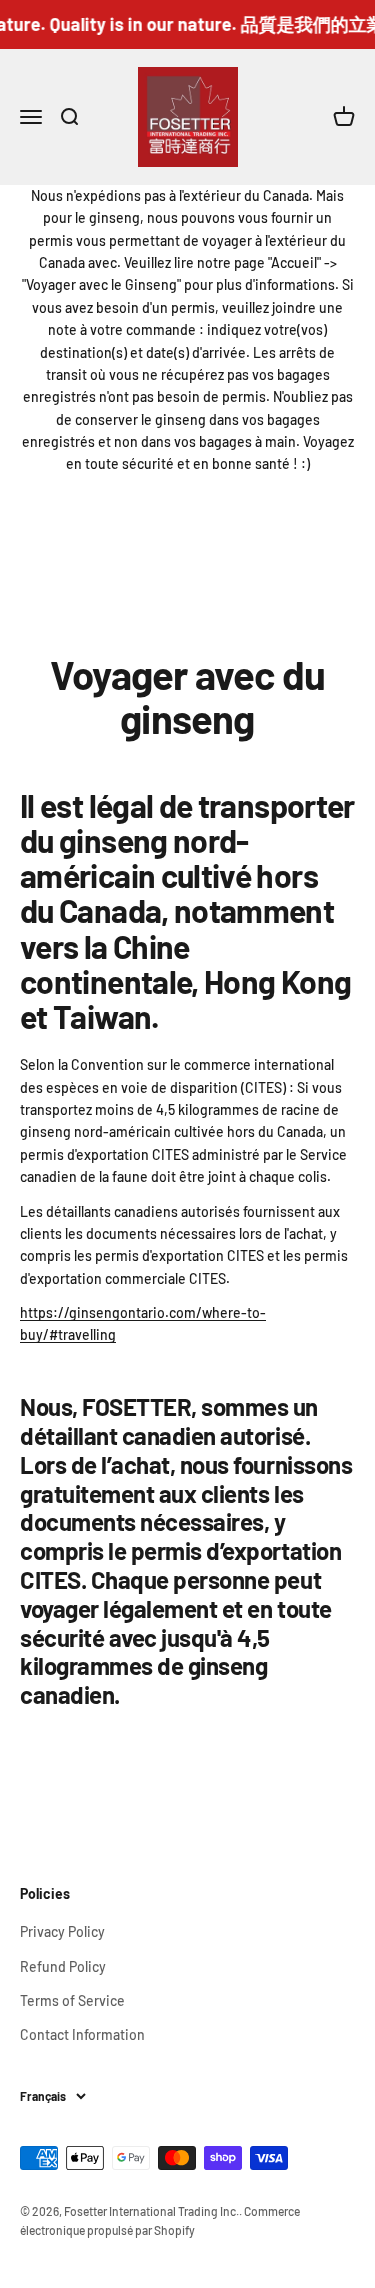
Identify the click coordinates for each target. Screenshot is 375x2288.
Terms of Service (72, 2000)
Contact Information (82, 2034)
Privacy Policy (62, 1931)
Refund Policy (63, 1966)
